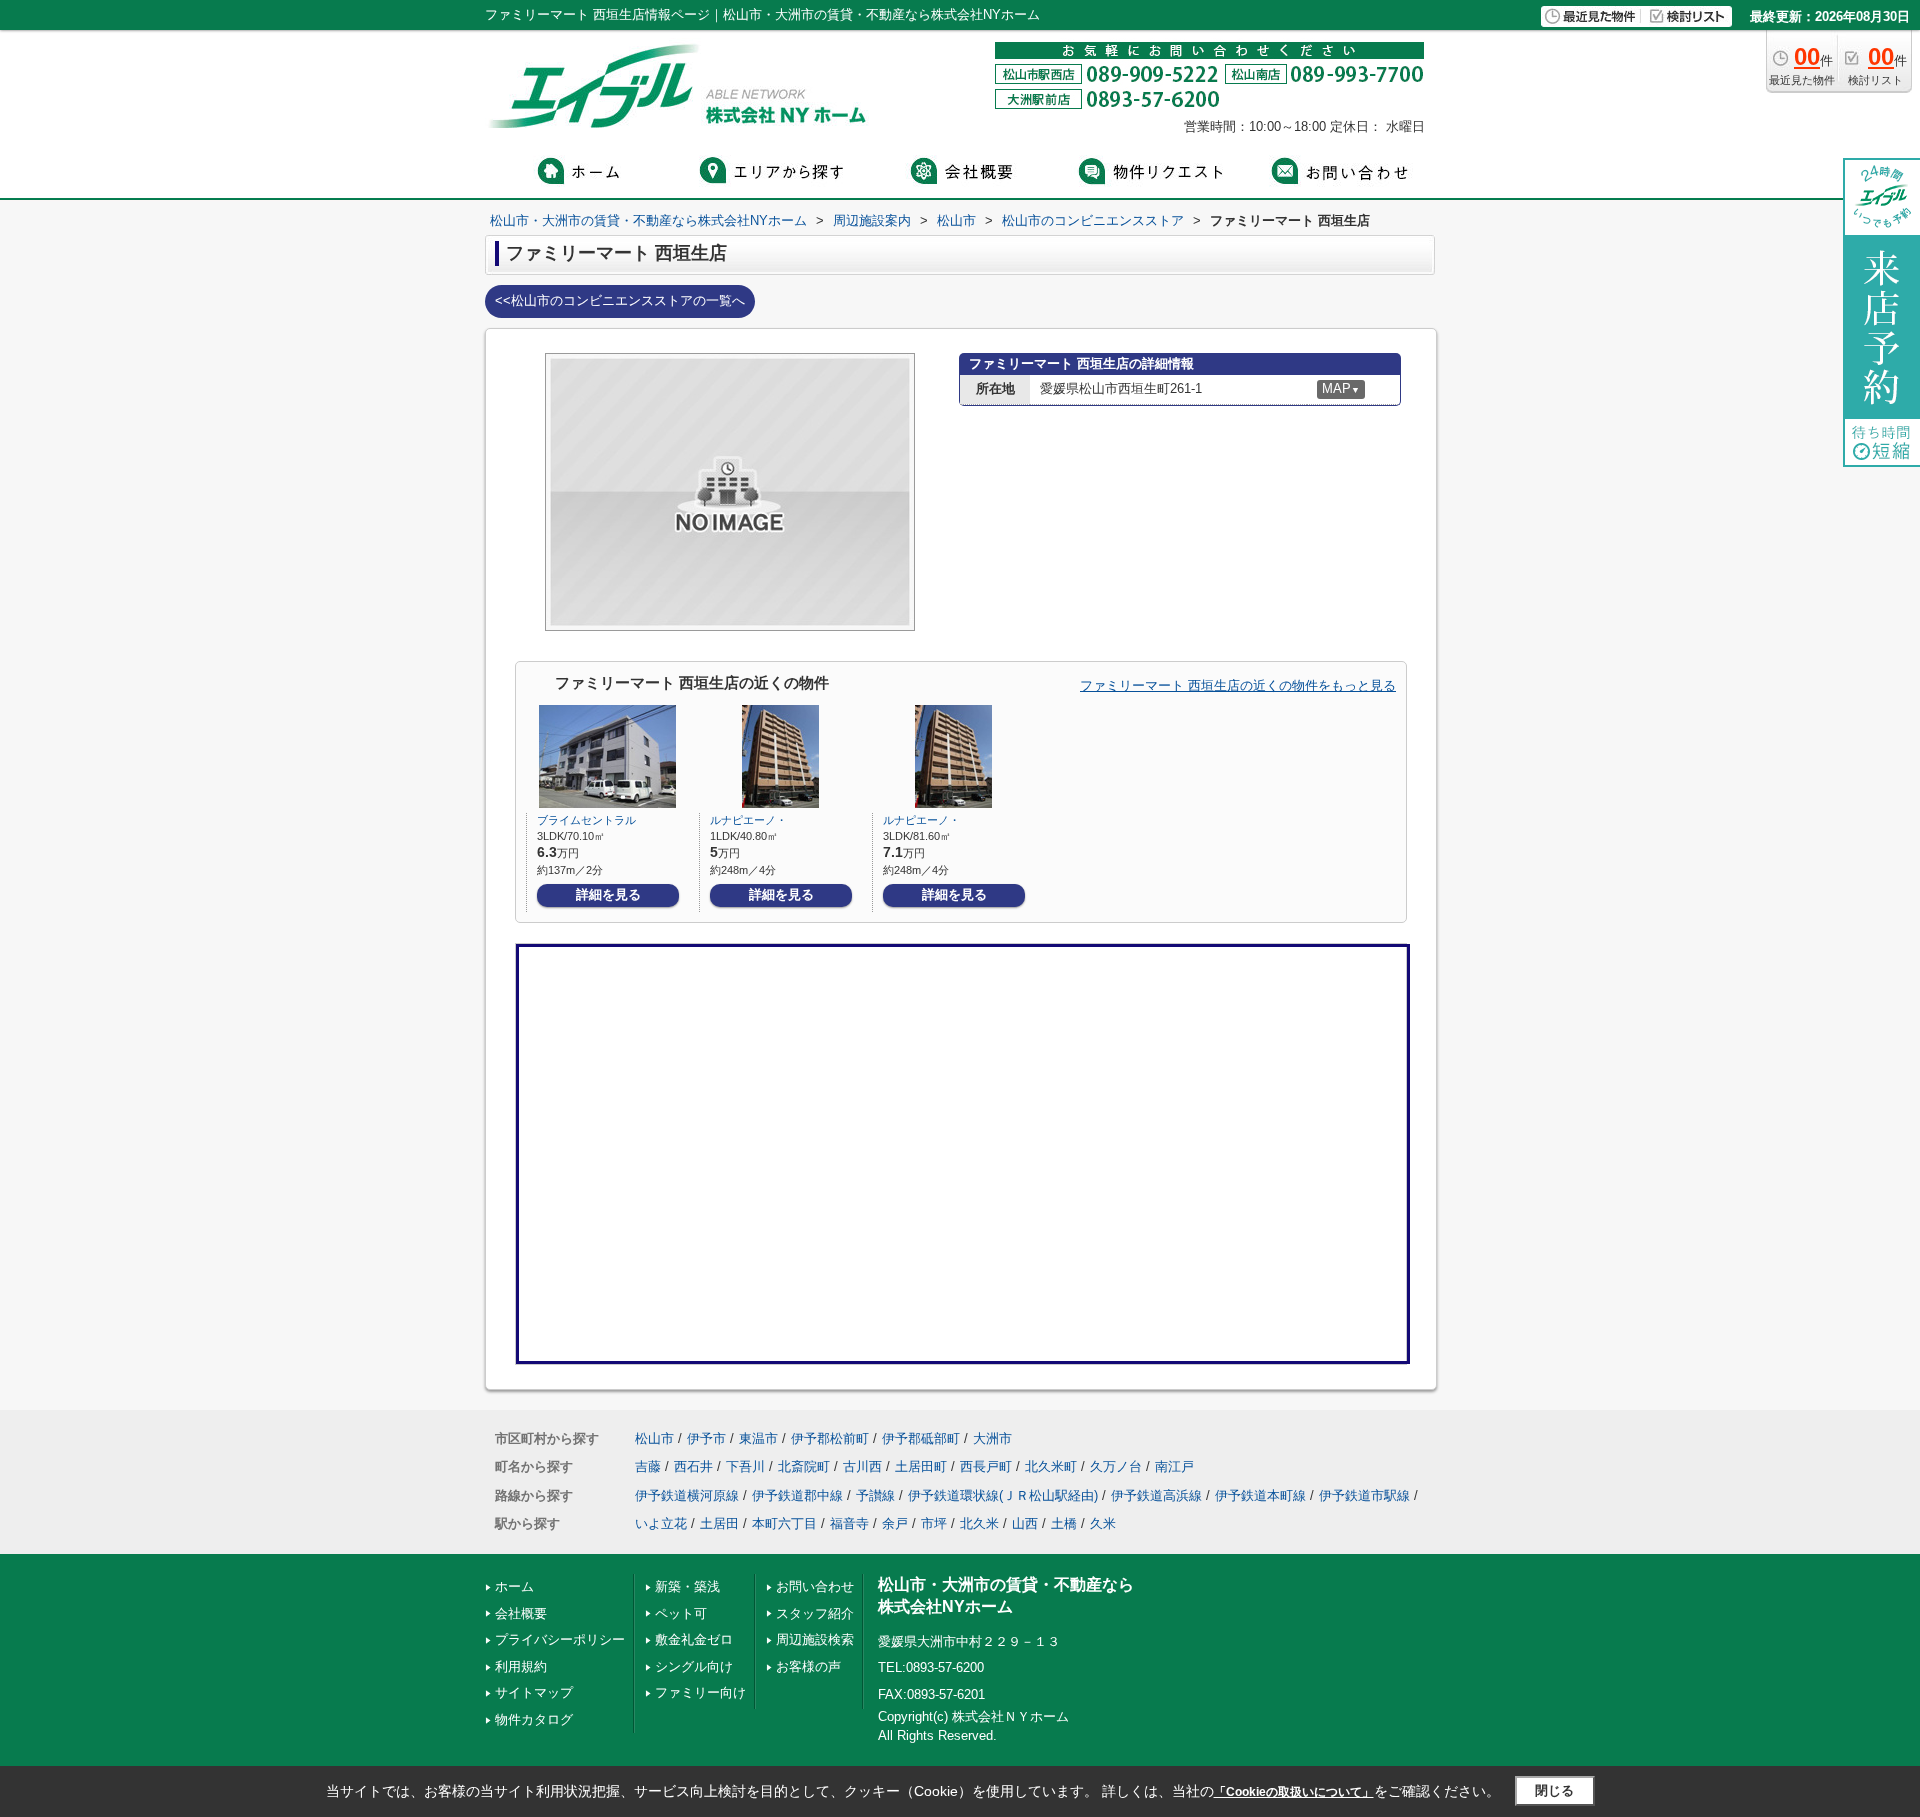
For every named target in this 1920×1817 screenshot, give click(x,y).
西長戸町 (986, 1466)
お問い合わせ (815, 1586)
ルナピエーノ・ (748, 820)
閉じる (1554, 1790)
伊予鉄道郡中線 (797, 1495)
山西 (1025, 1523)
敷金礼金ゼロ (694, 1639)
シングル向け (694, 1666)
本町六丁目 (784, 1523)
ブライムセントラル (586, 820)
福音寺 (849, 1523)
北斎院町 (804, 1466)
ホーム (514, 1586)
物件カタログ (534, 1719)
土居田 (719, 1523)
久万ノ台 (1116, 1466)
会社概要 (521, 1613)
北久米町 (1051, 1466)
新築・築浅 (687, 1586)
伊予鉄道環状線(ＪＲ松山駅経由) (1003, 1495)
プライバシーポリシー (560, 1639)
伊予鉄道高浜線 (1156, 1495)
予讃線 (875, 1495)
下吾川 (745, 1466)
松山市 (654, 1438)
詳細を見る (608, 894)
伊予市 (706, 1438)
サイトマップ (534, 1692)
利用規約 (521, 1666)
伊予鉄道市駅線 (1364, 1495)
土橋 (1064, 1523)
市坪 (934, 1523)
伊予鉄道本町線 (1260, 1495)
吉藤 (648, 1466)
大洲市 (992, 1438)
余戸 (895, 1523)
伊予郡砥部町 (921, 1438)
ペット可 (681, 1613)
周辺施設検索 (815, 1639)
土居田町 (921, 1466)
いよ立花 (661, 1523)
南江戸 (1174, 1466)
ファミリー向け (700, 1692)
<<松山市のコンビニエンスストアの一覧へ (620, 300)
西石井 (693, 1466)
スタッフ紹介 (815, 1613)
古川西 (862, 1466)
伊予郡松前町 (830, 1438)
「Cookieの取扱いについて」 (1294, 1792)
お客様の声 (808, 1666)
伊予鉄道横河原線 (687, 1495)
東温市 (758, 1438)
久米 (1103, 1523)
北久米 (979, 1523)
